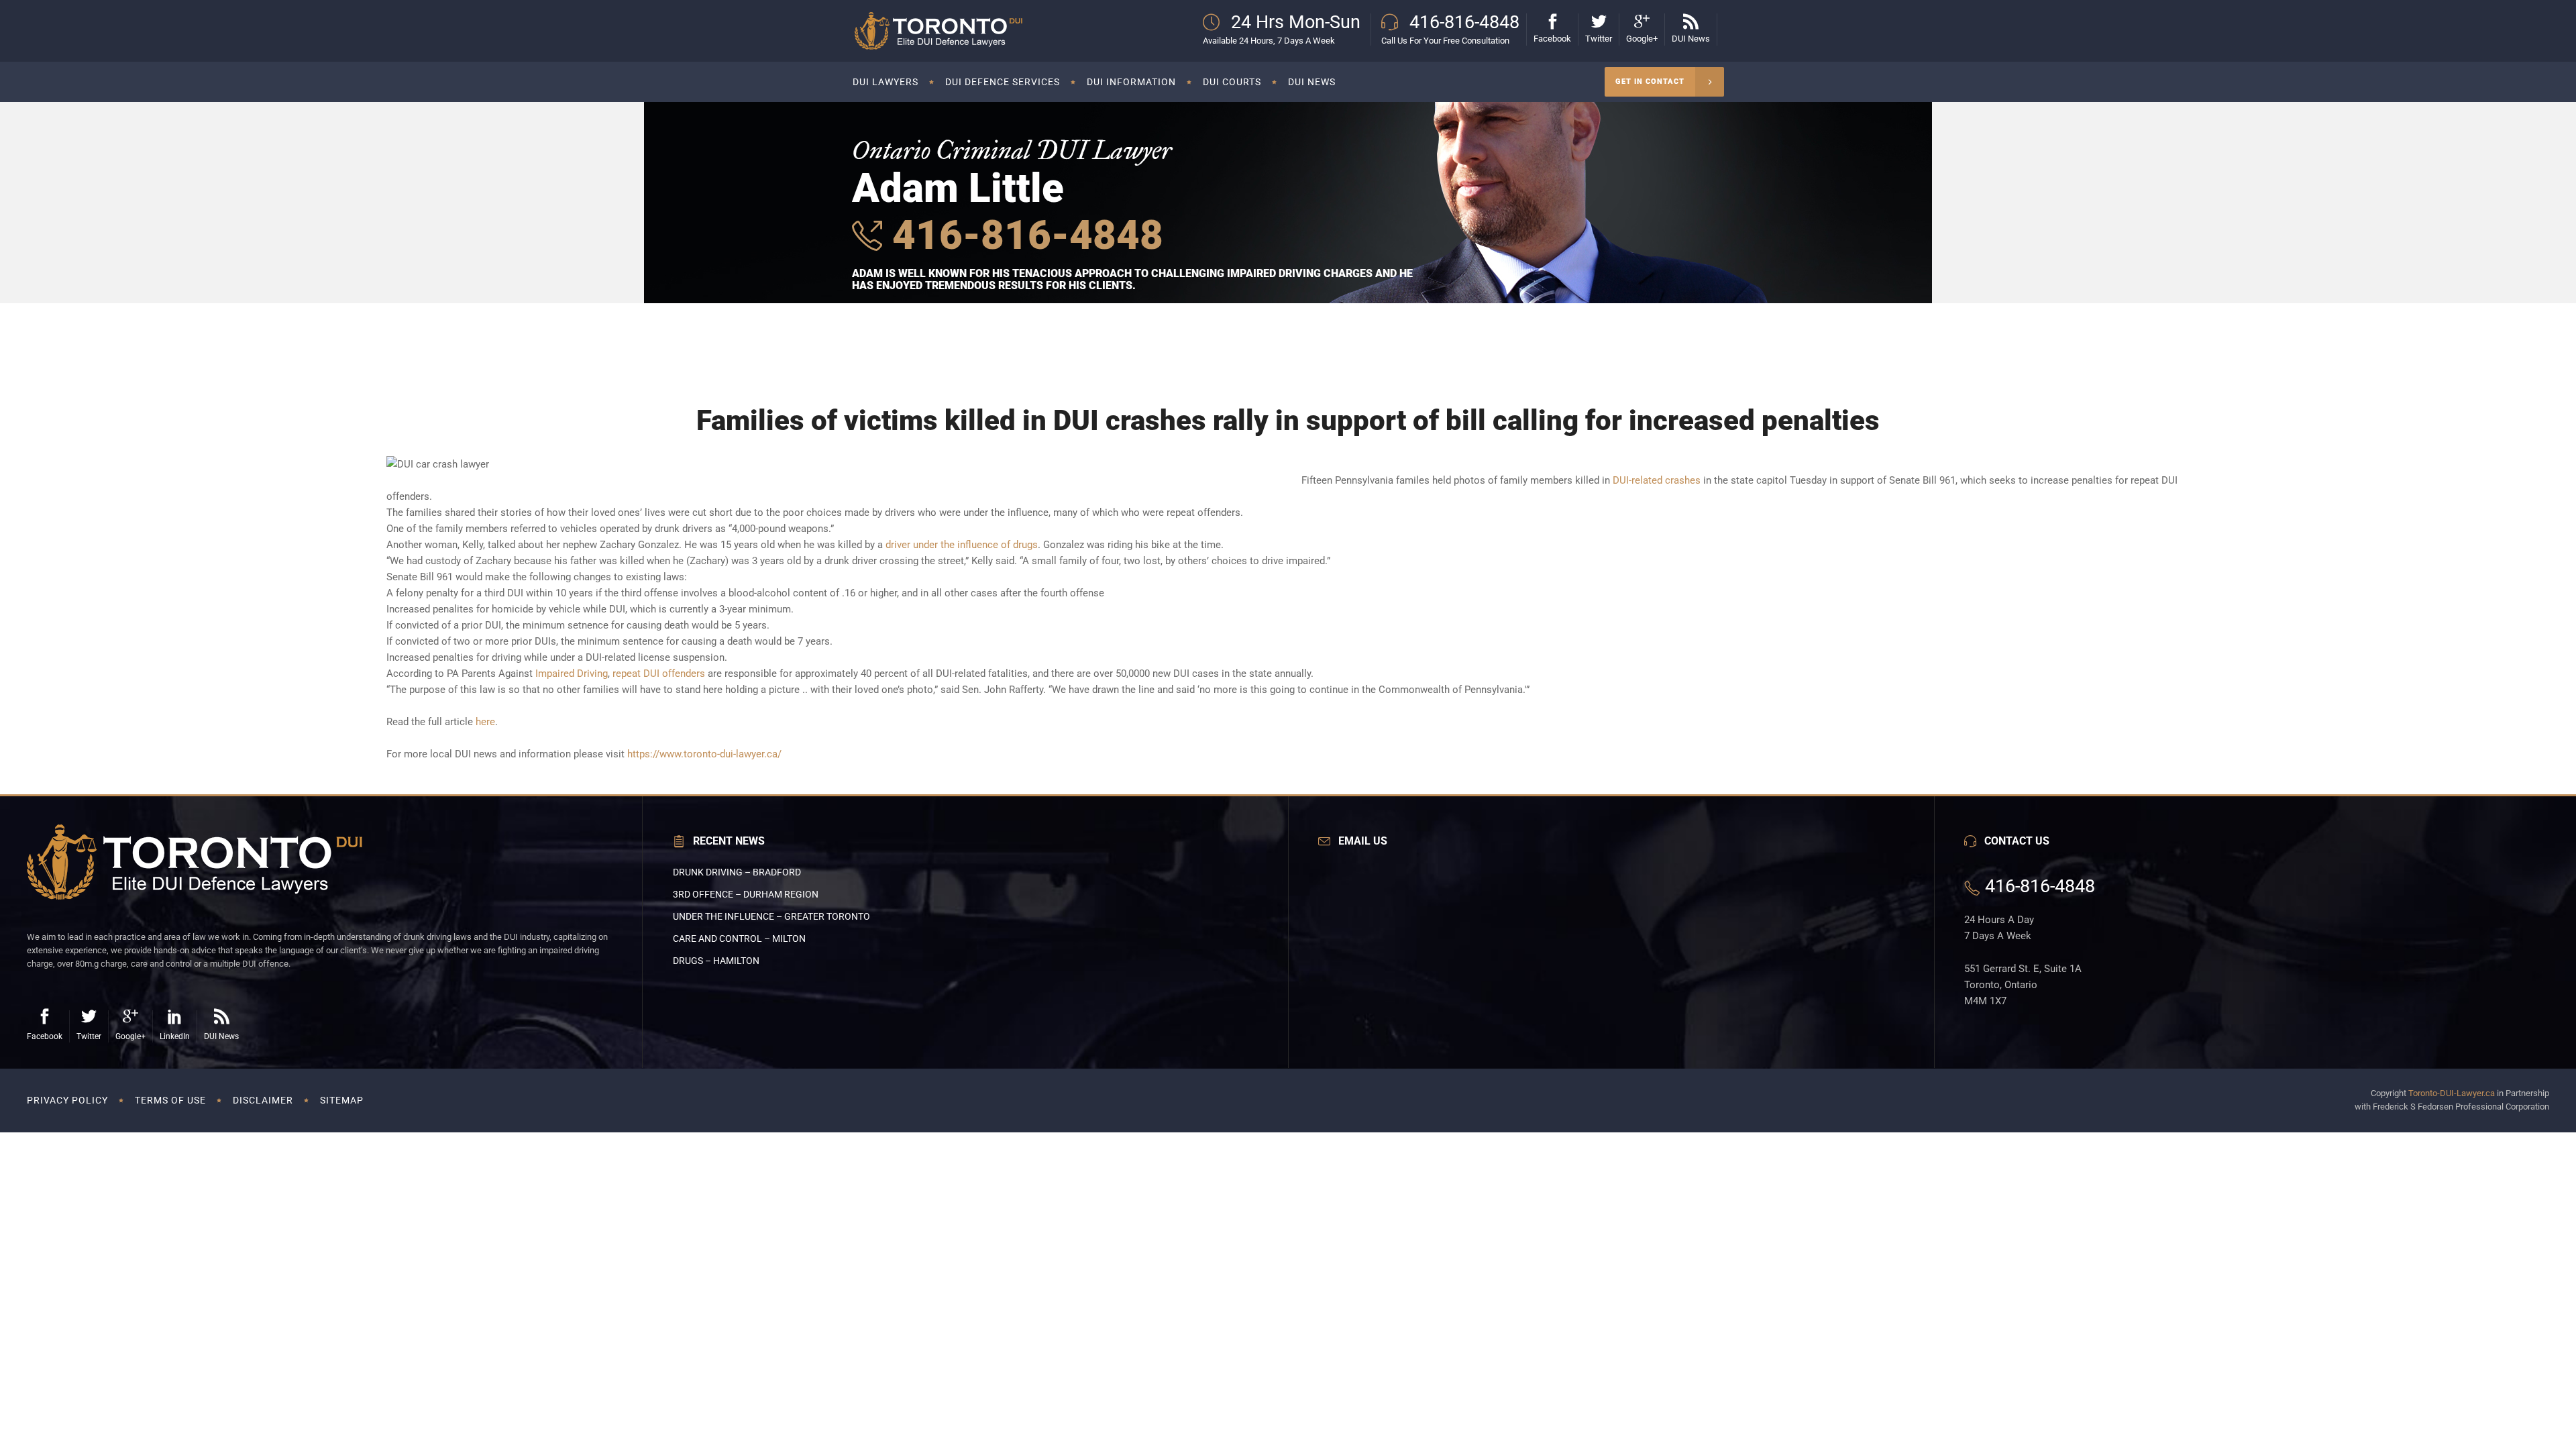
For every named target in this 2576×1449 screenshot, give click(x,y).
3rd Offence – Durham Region (746, 894)
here (485, 722)
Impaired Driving (572, 674)
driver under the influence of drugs (962, 545)
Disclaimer (263, 1100)
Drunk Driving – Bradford (737, 872)
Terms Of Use (170, 1100)
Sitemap (342, 1100)
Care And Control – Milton (739, 938)
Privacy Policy (67, 1100)
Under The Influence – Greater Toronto (771, 916)
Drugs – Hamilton (716, 961)
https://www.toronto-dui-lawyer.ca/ (704, 754)
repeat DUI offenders (659, 674)
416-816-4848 (1023, 235)
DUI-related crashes (1657, 480)
